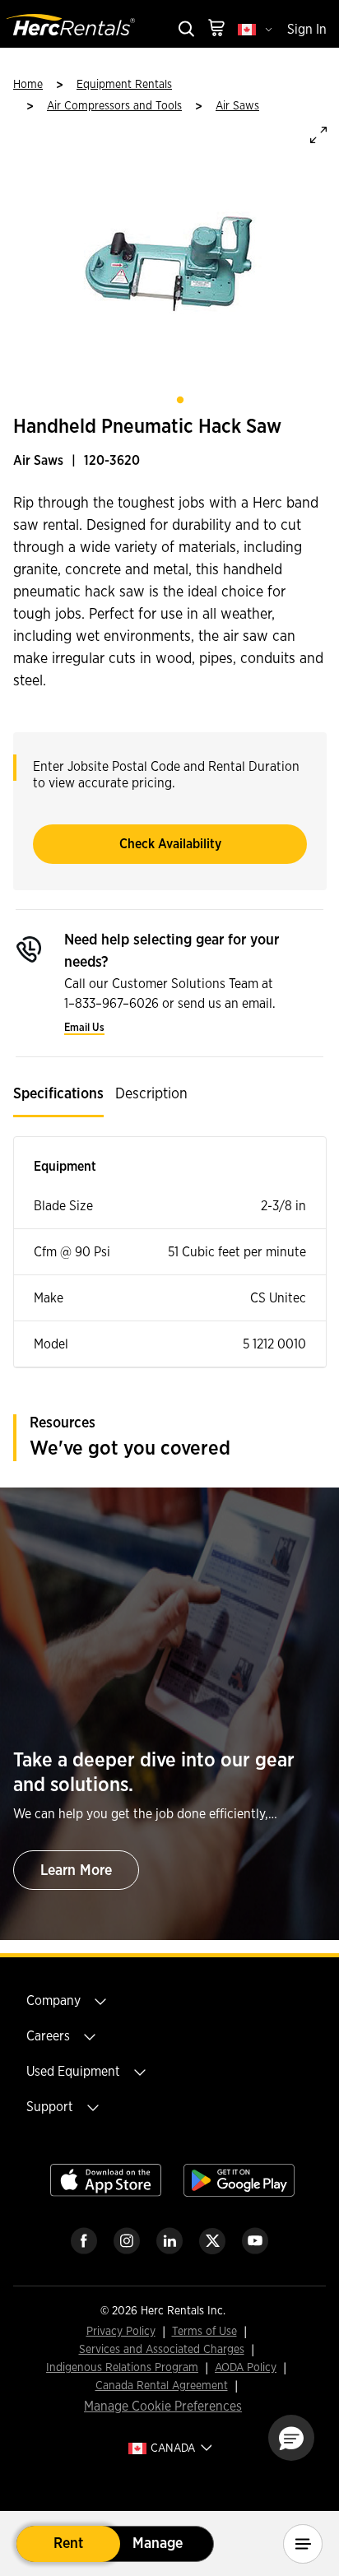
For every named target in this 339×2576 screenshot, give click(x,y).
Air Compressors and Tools (114, 106)
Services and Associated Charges (162, 2350)
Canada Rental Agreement (162, 2386)
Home (28, 85)
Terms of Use (204, 2332)
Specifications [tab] (58, 1094)
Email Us (84, 1028)
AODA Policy (246, 2368)
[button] (291, 2438)
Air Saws (237, 106)
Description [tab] (151, 1094)
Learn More (76, 1871)
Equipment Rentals (124, 85)
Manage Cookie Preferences (163, 2407)
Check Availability (170, 844)
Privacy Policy (121, 2332)
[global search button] (185, 30)
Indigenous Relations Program (122, 2368)
